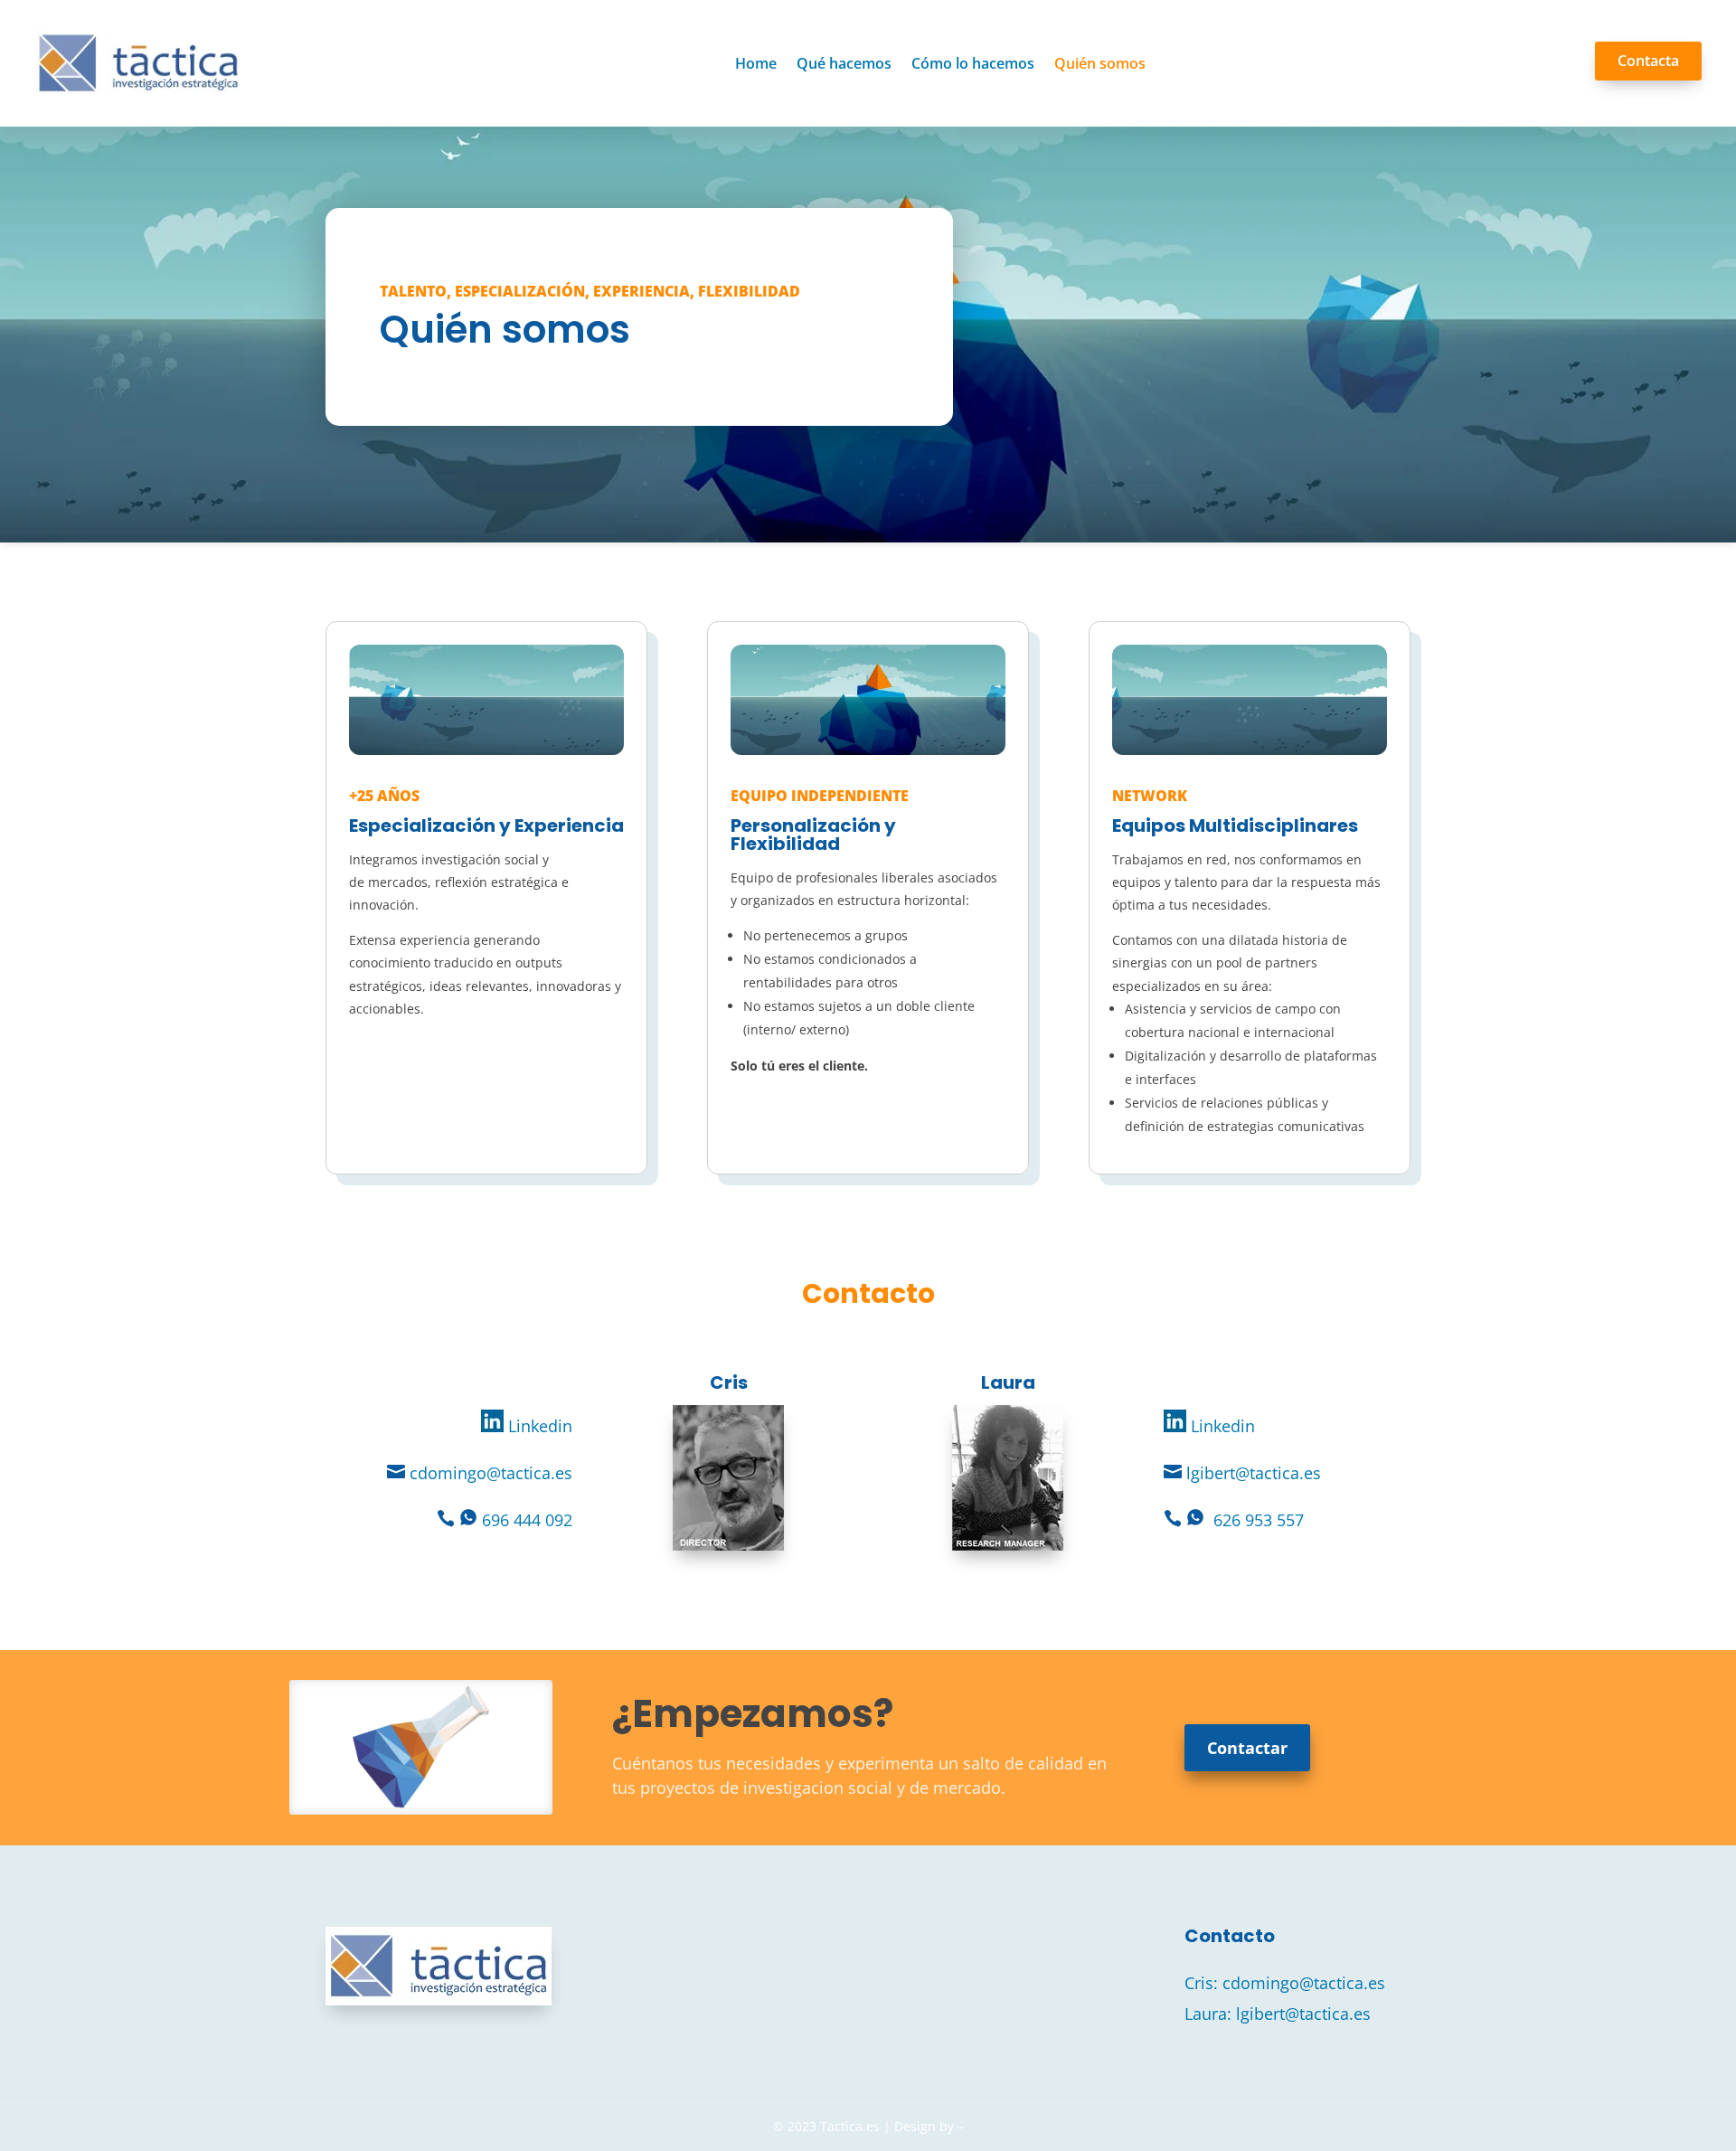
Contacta (1648, 61)
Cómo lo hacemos (973, 63)
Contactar (1247, 1748)
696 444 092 (527, 1520)
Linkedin (538, 1426)
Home (756, 63)
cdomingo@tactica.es (491, 1473)
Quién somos (1100, 63)
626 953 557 (1259, 1520)
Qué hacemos (844, 63)
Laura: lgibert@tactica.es (1278, 2014)
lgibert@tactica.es (1254, 1473)
